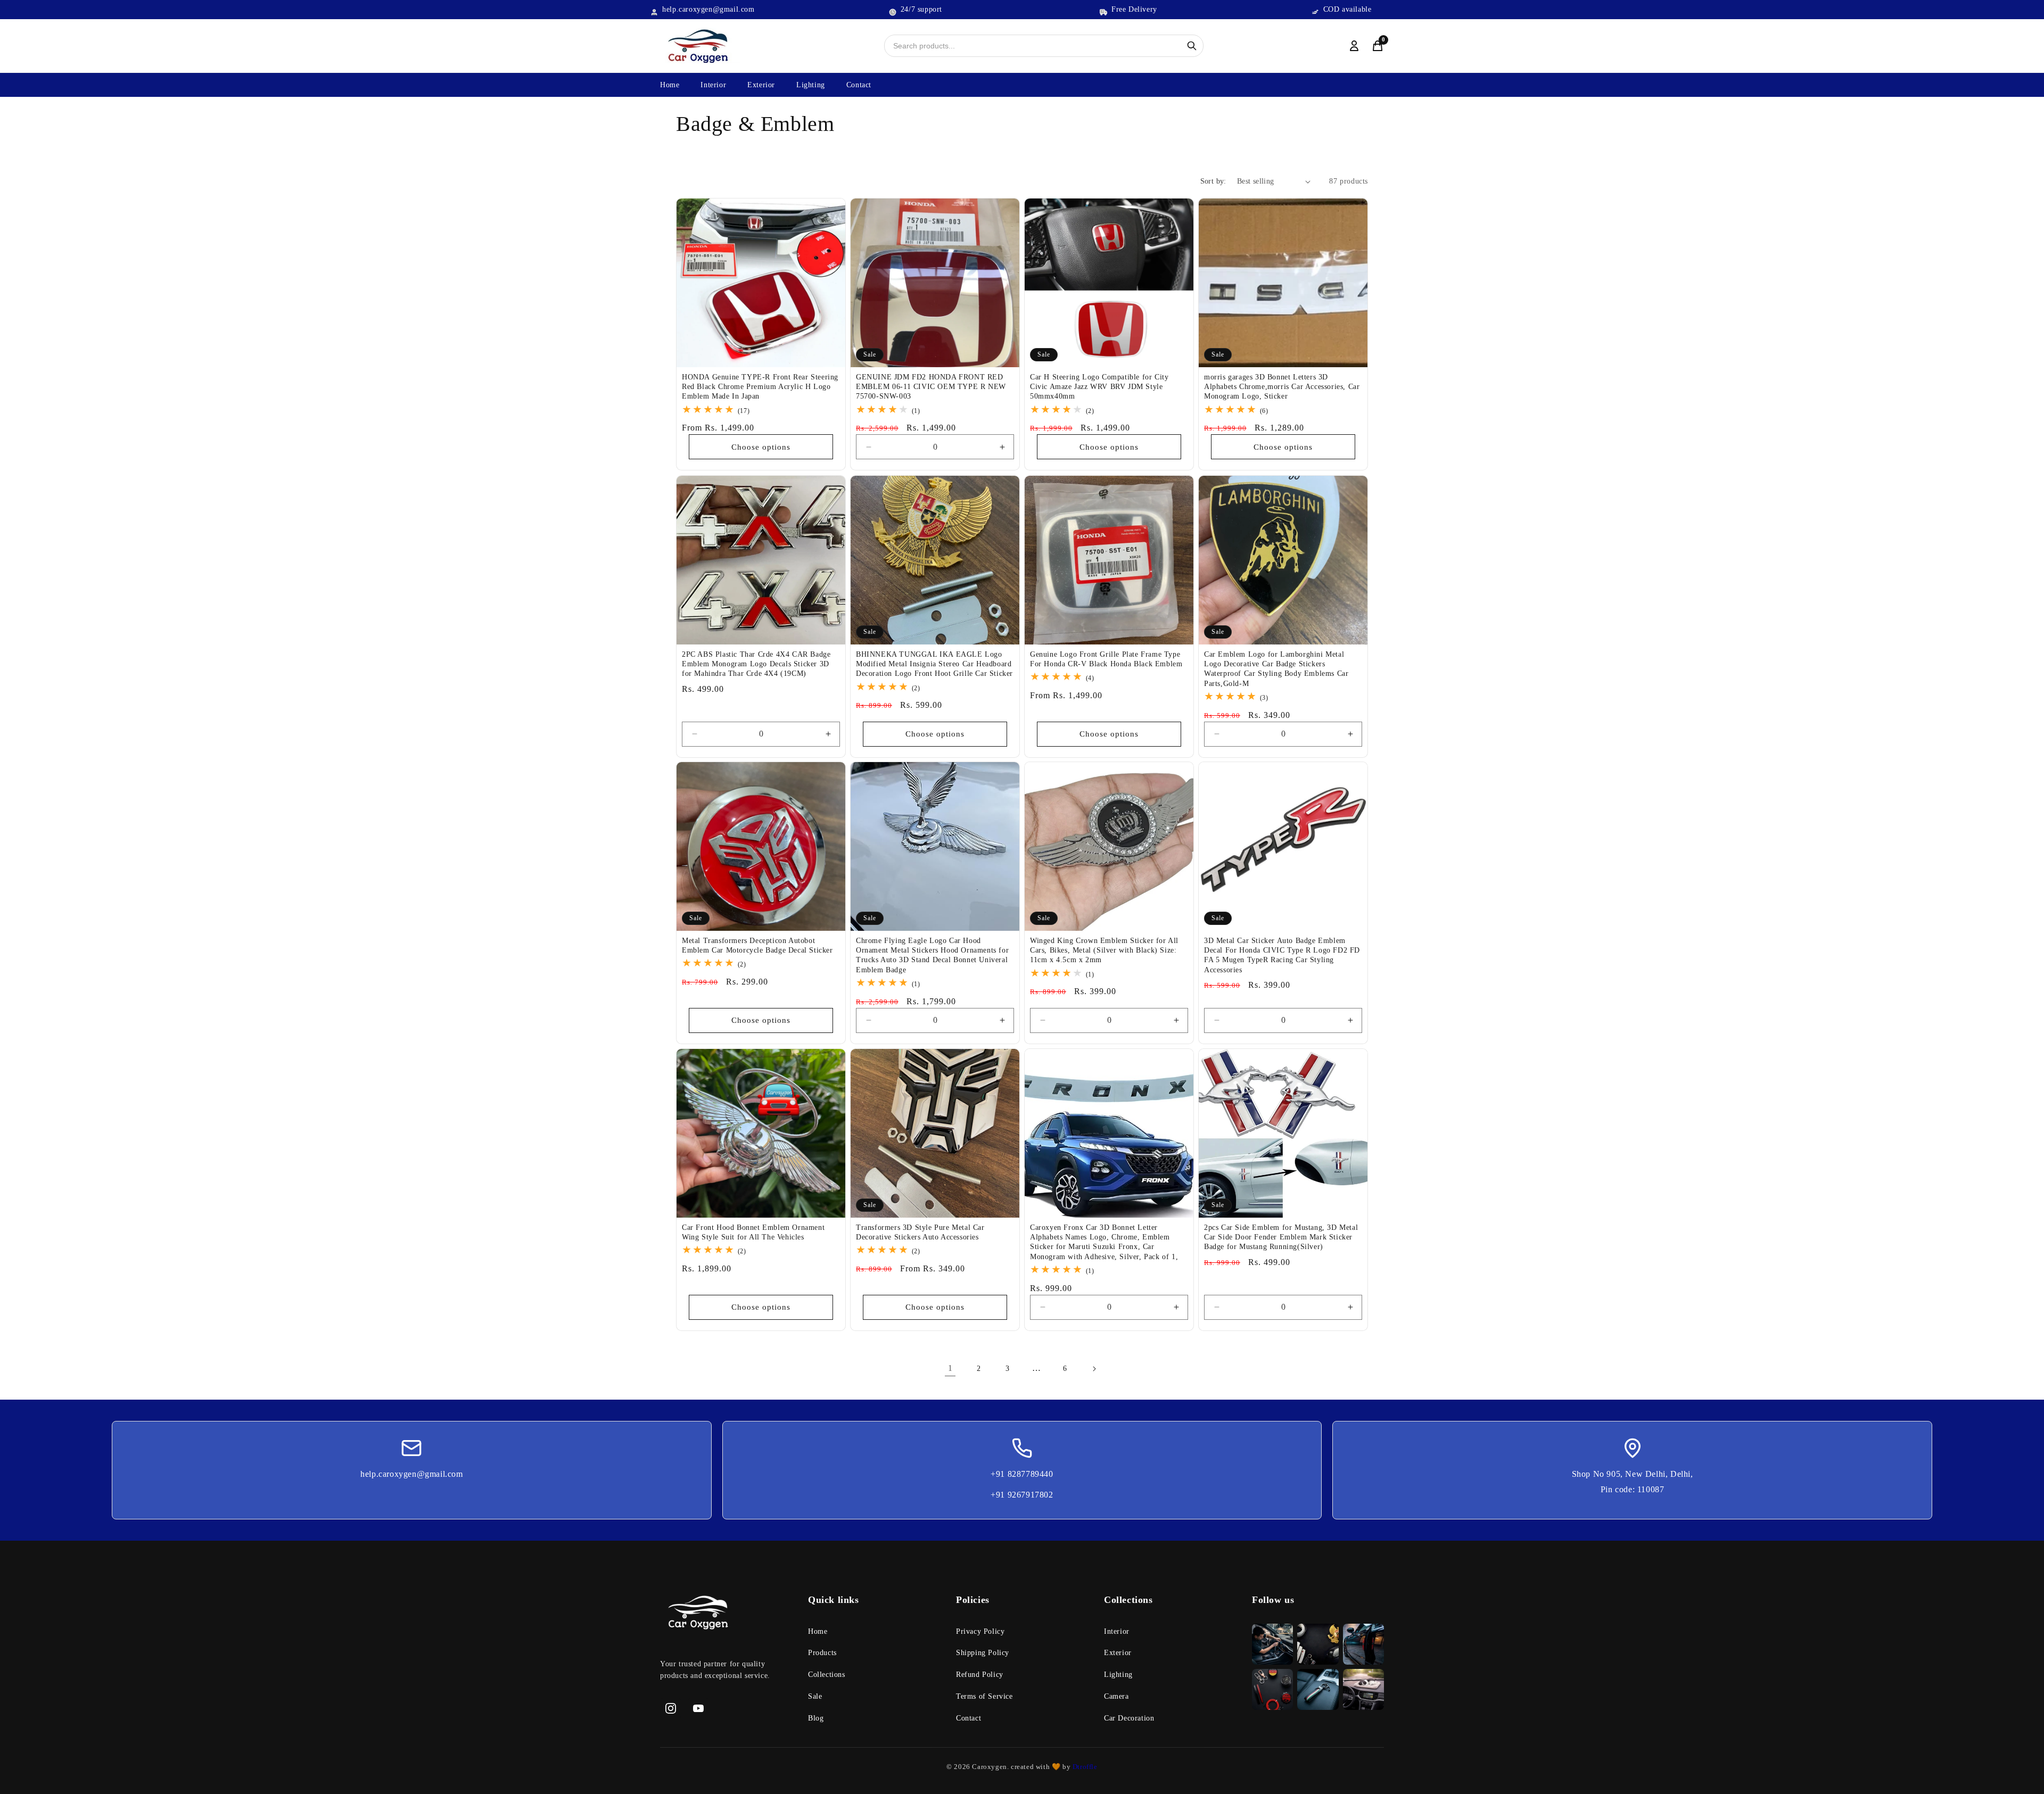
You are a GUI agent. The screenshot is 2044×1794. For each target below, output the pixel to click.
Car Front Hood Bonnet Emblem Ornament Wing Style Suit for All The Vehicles (753, 1232)
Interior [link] (1117, 1631)
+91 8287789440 (1022, 1474)
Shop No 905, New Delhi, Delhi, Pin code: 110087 (1633, 1482)
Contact (859, 85)
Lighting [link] (1118, 1675)
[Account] (1354, 46)
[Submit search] (1192, 46)
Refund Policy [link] (980, 1675)
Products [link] (822, 1653)
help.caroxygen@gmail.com (411, 1474)
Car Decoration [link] (1129, 1718)
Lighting (811, 85)
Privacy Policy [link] (980, 1631)
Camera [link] (1116, 1696)
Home (670, 85)
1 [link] (950, 1369)
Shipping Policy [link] (983, 1653)
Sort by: (1213, 181)
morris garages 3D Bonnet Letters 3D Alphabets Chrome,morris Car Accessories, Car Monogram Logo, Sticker (1282, 387)
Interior (713, 85)
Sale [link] (815, 1696)
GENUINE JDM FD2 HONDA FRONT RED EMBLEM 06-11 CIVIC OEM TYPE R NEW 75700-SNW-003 (931, 387)
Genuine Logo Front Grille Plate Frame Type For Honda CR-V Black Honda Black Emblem (1106, 659)
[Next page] (1094, 1369)
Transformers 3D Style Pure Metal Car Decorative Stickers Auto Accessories (920, 1232)
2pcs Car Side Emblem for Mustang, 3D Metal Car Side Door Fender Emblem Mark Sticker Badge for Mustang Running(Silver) (1281, 1237)
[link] (726, 1615)
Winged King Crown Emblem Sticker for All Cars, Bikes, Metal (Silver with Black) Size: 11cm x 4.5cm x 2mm (1104, 950)
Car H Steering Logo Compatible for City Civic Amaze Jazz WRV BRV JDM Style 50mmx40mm (1099, 387)
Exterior (761, 85)
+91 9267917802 (1022, 1495)
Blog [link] (816, 1718)
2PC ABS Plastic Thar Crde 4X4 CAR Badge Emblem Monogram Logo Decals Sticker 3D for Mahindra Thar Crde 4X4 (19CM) (756, 664)
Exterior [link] (1118, 1653)
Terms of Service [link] (984, 1696)
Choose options (761, 447)
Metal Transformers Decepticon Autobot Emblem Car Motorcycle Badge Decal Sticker (757, 945)
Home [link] (818, 1631)
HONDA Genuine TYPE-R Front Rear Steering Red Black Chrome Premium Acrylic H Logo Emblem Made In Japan (760, 387)
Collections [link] (827, 1675)
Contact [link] (969, 1718)
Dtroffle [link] (1084, 1767)
